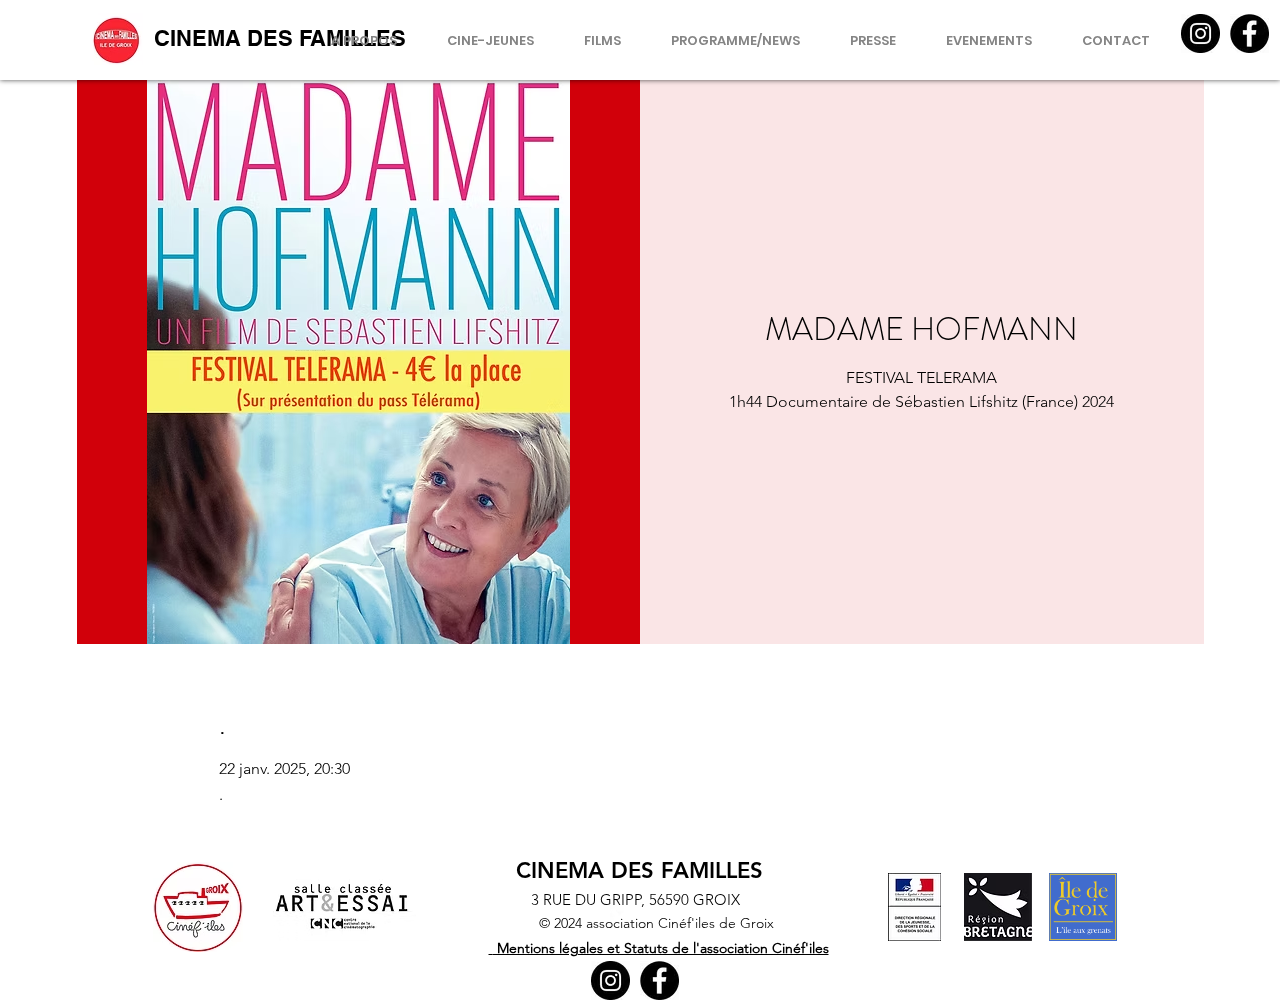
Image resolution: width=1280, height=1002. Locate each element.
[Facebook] (1249, 33)
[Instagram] (1200, 33)
